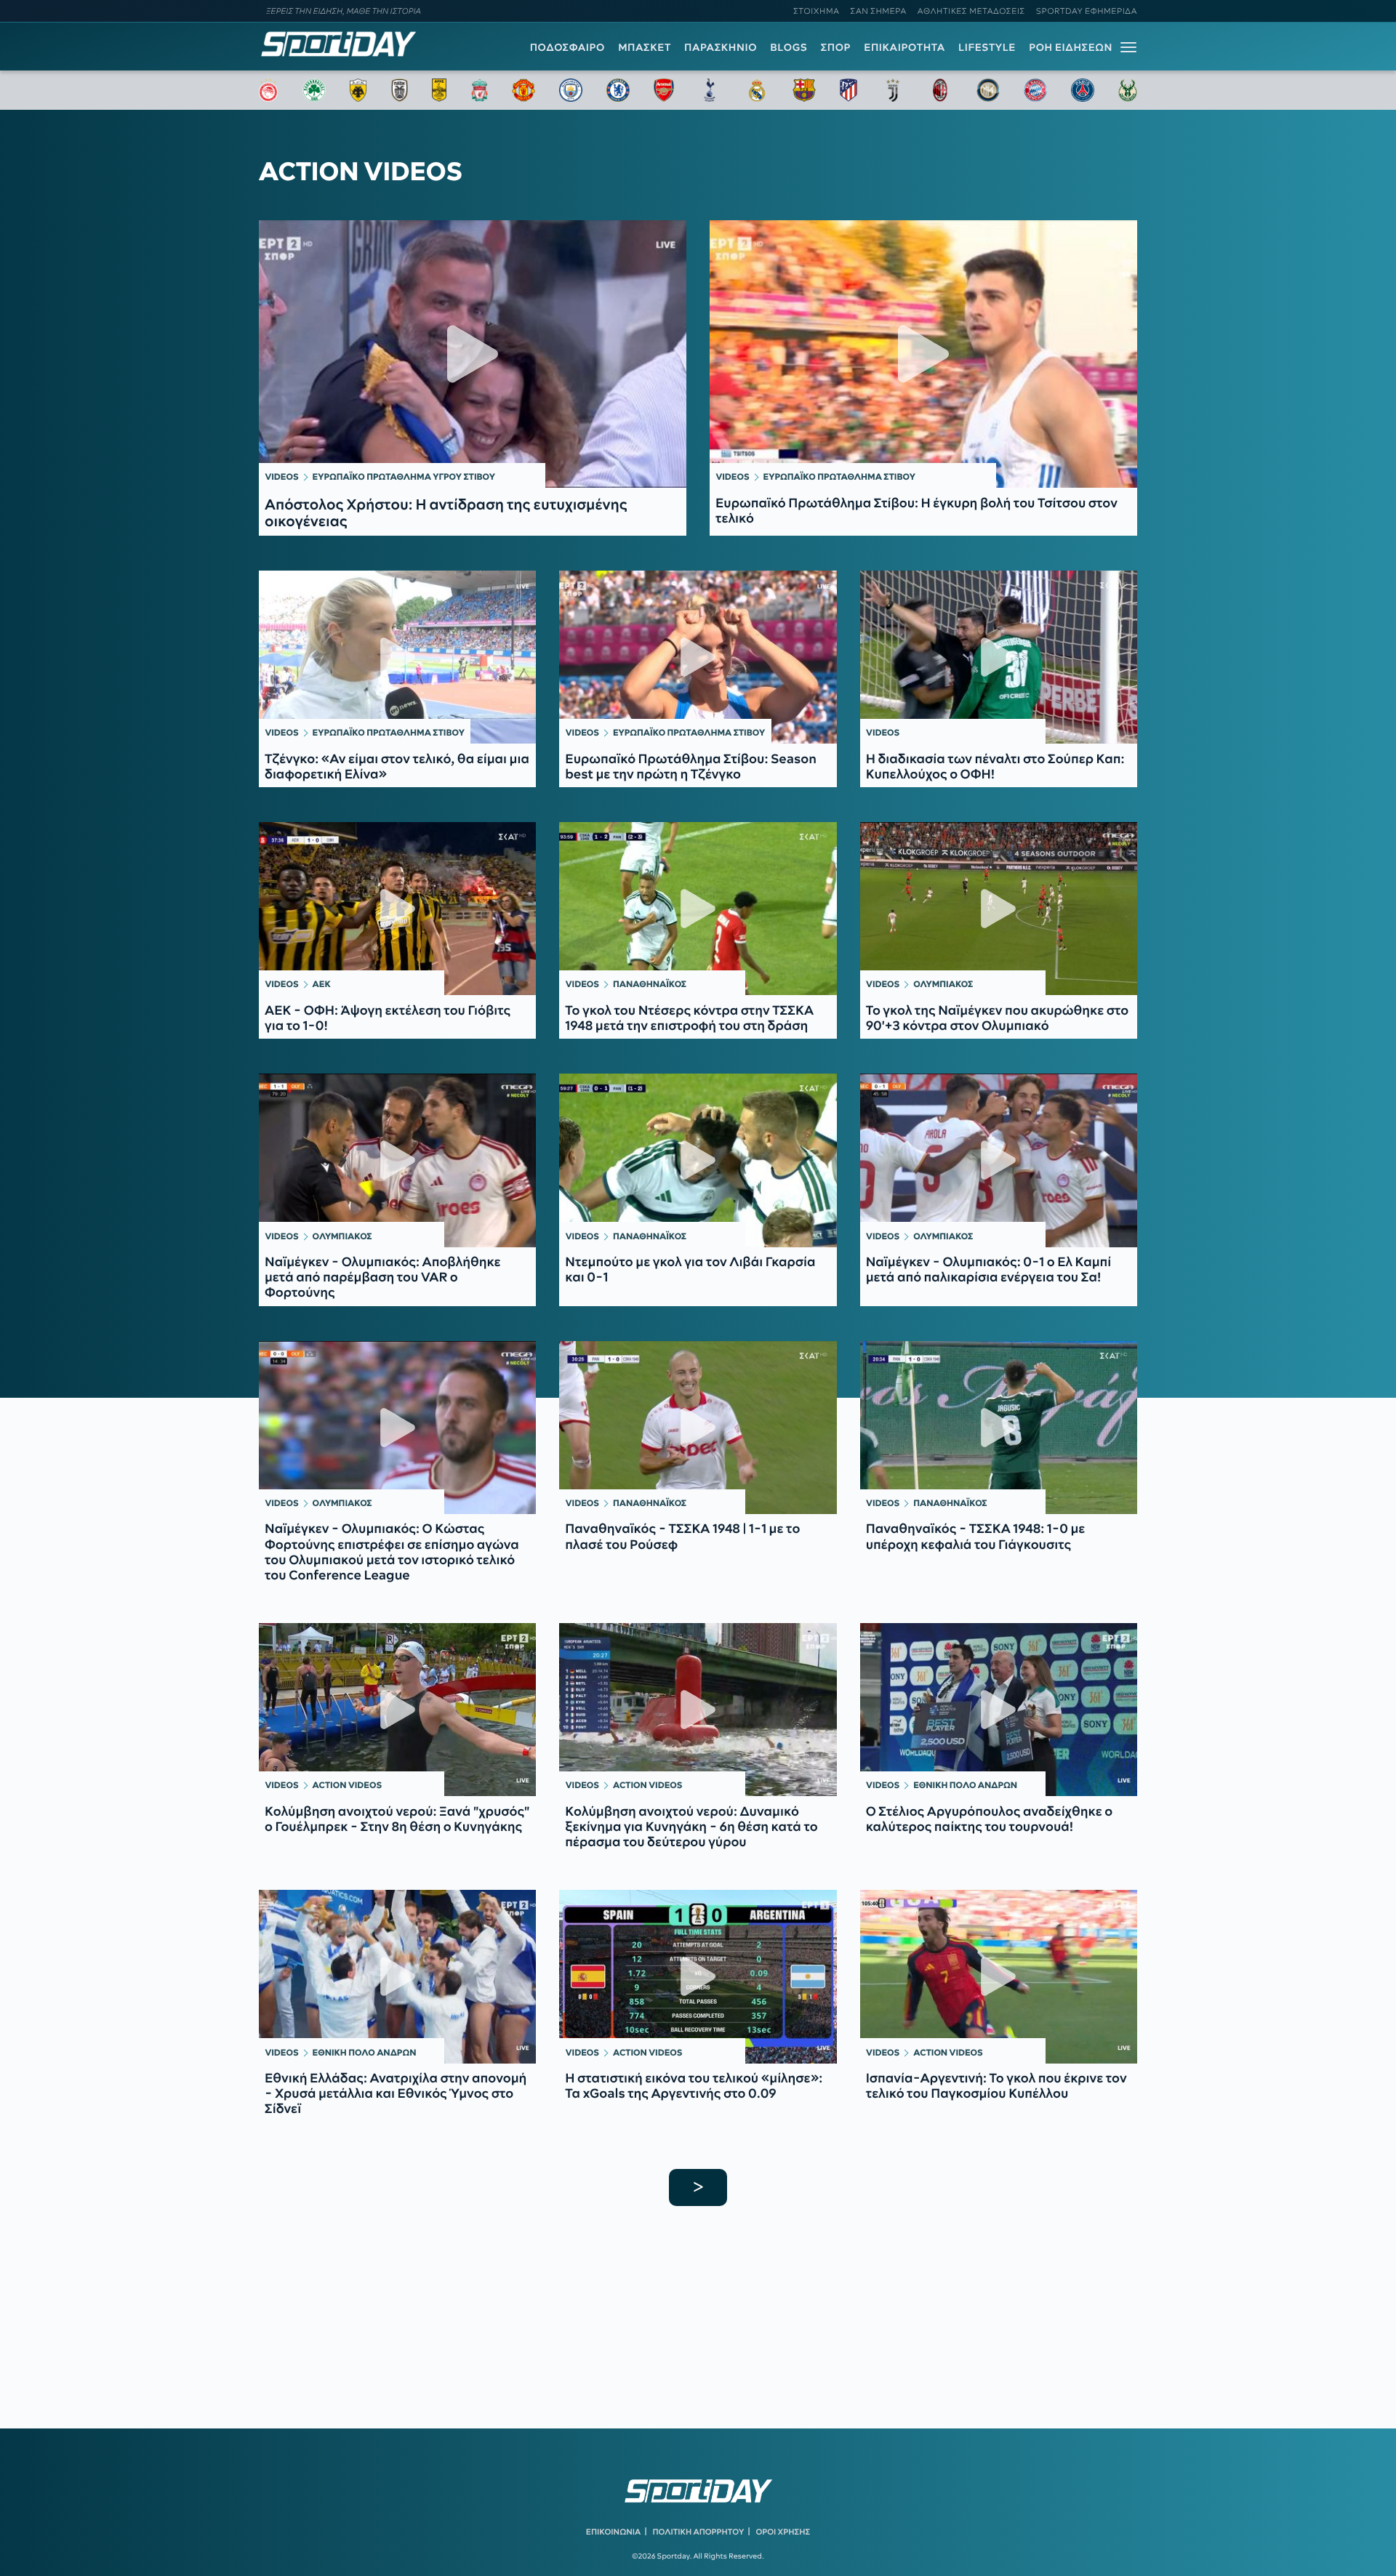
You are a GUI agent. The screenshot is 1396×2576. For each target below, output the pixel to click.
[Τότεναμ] (710, 90)
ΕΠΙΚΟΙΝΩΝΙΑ (613, 2532)
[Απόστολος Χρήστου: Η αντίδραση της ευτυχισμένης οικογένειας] (473, 354)
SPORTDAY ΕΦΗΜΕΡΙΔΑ (1087, 11)
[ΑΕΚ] (358, 90)
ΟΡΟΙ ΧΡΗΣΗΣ (783, 2532)
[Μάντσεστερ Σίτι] (571, 90)
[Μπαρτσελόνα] (804, 90)
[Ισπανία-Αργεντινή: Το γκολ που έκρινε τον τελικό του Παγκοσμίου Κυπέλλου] (999, 1976)
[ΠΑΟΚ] (400, 90)
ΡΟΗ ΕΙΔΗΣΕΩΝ (1071, 47)
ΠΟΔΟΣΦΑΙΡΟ (567, 47)
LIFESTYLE (987, 47)
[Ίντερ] (988, 90)
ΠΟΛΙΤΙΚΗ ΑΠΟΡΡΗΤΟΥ (699, 2532)
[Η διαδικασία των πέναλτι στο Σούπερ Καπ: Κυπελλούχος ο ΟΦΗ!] (999, 657)
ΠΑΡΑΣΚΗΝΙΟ (721, 47)
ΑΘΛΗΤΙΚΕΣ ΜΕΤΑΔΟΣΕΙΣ (971, 11)
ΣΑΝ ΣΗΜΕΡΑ (879, 11)
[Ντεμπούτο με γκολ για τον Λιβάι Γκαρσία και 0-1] (698, 1160)
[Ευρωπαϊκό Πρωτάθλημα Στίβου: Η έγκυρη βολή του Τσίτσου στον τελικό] (923, 354)
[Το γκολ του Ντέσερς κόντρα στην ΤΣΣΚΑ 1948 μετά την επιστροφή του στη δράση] (698, 909)
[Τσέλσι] (618, 90)
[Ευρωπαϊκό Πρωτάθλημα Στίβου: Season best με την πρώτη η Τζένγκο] (698, 657)
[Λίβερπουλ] (480, 90)
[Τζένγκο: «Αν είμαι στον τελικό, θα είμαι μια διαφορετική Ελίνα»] (397, 657)
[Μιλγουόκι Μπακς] (1128, 90)
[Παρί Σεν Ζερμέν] (1083, 90)
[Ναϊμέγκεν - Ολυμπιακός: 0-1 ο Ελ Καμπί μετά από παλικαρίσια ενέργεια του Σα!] (999, 1160)
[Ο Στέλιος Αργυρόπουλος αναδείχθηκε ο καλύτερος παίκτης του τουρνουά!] (999, 1710)
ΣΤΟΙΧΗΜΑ (816, 11)
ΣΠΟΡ (836, 47)
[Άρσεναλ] (663, 90)
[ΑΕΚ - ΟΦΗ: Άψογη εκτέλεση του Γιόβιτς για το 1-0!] (397, 909)
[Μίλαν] (940, 90)
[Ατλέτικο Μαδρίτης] (849, 90)
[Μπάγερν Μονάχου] (1035, 90)
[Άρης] (439, 90)
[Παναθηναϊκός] (314, 90)
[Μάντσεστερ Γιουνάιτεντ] (523, 90)
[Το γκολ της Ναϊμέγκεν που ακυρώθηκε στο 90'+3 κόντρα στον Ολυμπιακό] (999, 909)
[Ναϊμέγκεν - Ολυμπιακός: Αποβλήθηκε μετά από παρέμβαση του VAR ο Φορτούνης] (397, 1160)
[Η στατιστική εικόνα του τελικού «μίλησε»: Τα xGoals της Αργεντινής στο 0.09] (698, 1976)
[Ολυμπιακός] (268, 90)
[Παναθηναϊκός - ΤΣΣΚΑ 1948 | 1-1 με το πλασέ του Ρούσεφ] (698, 1428)
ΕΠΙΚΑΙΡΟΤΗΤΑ (904, 47)
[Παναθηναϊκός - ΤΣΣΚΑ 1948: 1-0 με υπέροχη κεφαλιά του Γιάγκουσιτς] (999, 1428)
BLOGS (789, 47)
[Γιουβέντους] (893, 90)
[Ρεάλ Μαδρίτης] (757, 90)
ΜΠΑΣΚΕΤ (645, 47)
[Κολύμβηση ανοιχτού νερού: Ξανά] (397, 1710)
